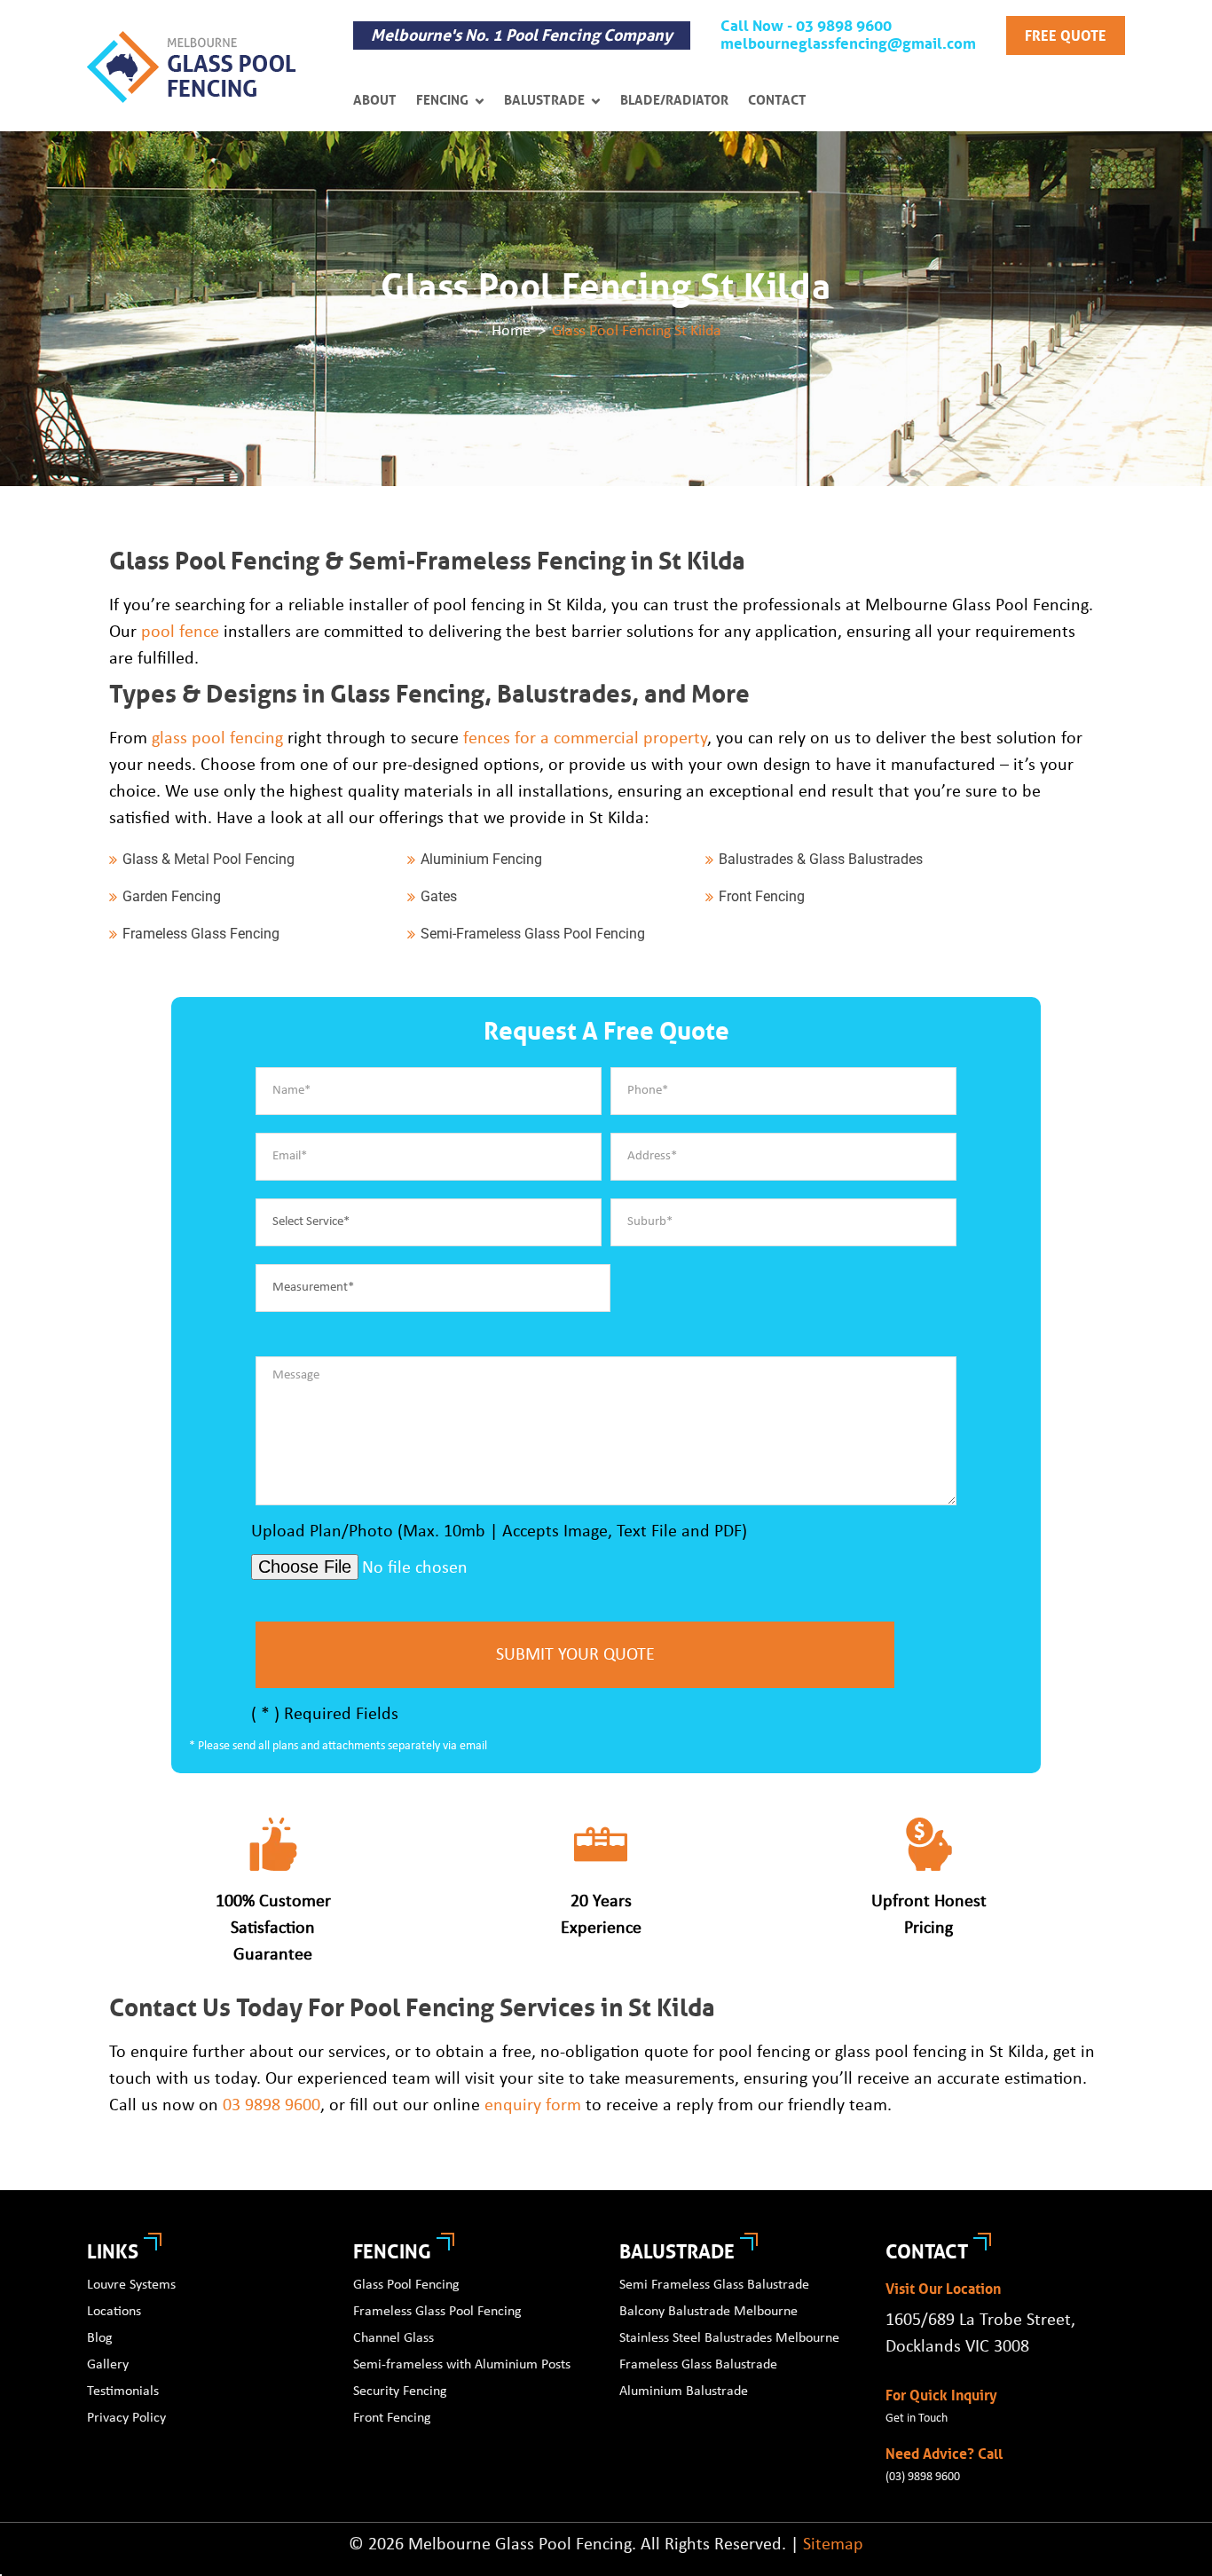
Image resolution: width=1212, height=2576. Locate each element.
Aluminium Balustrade (684, 2391)
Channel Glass (394, 2338)
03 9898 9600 (272, 2106)
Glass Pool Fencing (406, 2285)
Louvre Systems (131, 2285)
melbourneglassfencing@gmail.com (848, 44)
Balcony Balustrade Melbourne (708, 2312)
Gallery (108, 2365)
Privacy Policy (126, 2418)
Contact (777, 100)
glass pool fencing (217, 739)
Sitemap (833, 2545)
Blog (100, 2338)
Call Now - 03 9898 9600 (806, 27)
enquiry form (533, 2106)
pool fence (180, 632)
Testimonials (123, 2391)
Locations (114, 2312)
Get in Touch (917, 2419)
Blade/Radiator (674, 100)
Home (511, 331)
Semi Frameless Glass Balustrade (714, 2285)
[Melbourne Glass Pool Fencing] (192, 67)
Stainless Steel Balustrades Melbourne (729, 2338)
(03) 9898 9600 (923, 2477)
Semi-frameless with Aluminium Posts (462, 2365)
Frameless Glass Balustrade (698, 2365)
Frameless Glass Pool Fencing (437, 2312)
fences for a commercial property (585, 739)
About (375, 100)
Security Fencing (400, 2391)
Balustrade (544, 100)
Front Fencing (392, 2418)
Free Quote (1066, 36)
